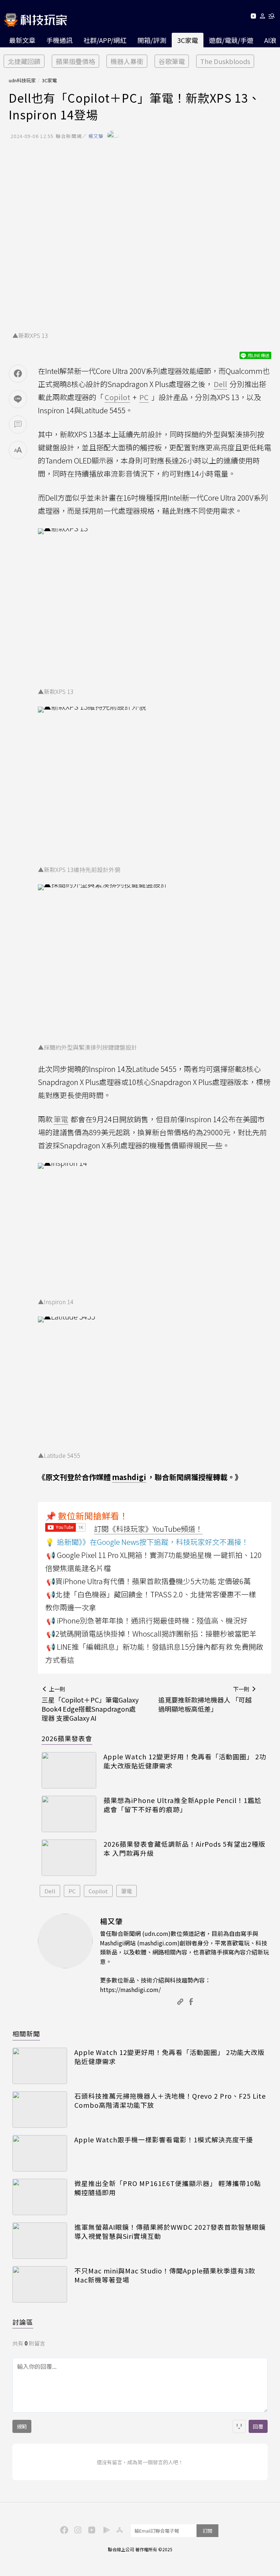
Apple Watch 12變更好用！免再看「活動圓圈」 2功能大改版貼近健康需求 (185, 1761)
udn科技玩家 (22, 80)
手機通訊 (59, 40)
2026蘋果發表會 (67, 1738)
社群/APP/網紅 (105, 40)
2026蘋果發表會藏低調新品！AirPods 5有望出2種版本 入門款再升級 (184, 1849)
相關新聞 (26, 2033)
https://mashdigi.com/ (130, 1989)
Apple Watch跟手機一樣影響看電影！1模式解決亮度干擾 (164, 2140)
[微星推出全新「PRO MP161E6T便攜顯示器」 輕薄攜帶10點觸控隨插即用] (40, 2197)
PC (72, 1891)
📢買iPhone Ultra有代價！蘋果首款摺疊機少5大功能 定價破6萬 (149, 1581)
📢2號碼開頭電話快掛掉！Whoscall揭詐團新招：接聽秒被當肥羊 (151, 1634)
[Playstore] (105, 2529)
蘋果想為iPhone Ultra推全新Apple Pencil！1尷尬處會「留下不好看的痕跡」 (182, 1805)
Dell (50, 1891)
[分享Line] (18, 399)
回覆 (258, 2426)
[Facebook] (63, 2529)
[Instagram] (77, 2529)
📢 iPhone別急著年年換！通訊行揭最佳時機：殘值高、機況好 (147, 1620)
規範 (22, 2426)
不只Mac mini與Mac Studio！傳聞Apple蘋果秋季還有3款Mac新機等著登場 (165, 2275)
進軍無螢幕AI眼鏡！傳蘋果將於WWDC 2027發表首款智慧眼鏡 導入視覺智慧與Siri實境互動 (170, 2232)
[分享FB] (18, 374)
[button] (263, 17)
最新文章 (22, 40)
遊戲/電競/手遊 (231, 40)
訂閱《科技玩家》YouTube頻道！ (148, 1529)
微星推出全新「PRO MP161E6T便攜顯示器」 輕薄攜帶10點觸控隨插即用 (168, 2188)
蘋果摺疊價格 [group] (75, 61)
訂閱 (207, 2531)
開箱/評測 (152, 40)
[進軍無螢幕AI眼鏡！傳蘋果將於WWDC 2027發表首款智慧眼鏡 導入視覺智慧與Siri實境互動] (40, 2241)
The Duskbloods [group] (225, 61)
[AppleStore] (118, 2529)
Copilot (98, 1891)
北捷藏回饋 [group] (24, 61)
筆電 (127, 1891)
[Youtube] (253, 17)
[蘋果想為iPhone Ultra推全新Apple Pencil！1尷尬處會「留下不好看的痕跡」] (69, 1814)
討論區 (23, 2322)
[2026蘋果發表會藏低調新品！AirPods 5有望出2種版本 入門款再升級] (69, 1858)
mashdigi (129, 1477)
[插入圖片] (239, 2426)
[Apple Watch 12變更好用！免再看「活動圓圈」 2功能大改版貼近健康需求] (69, 1770)
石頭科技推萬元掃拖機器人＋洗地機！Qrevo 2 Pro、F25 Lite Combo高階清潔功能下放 (170, 2100)
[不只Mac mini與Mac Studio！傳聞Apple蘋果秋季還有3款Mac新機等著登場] (40, 2284)
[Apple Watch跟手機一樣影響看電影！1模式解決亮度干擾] (40, 2153)
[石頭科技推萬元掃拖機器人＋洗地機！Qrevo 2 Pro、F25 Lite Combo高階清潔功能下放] (40, 2110)
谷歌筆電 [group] (172, 61)
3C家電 (188, 40)
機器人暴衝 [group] (127, 61)
